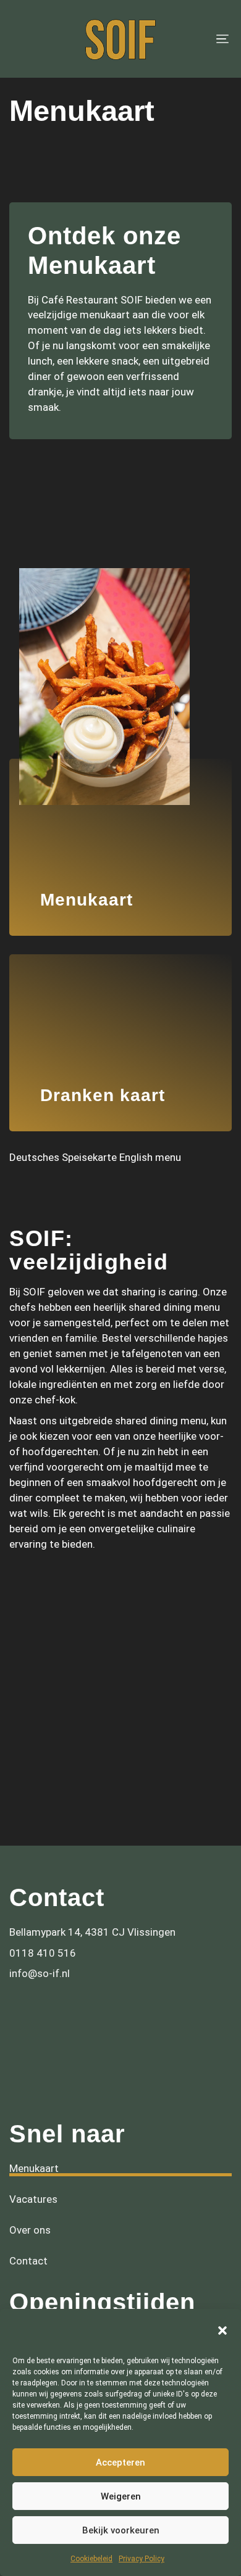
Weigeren (121, 2496)
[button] (222, 2330)
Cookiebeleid (91, 2559)
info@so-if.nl (40, 1920)
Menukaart (34, 2115)
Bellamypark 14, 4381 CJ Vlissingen (92, 1879)
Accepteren (120, 2462)
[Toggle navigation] (192, 39)
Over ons (30, 2177)
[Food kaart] (120, 818)
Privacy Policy (142, 2559)
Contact (28, 2208)
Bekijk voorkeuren (121, 2530)
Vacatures (33, 2146)
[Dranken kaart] (120, 1013)
